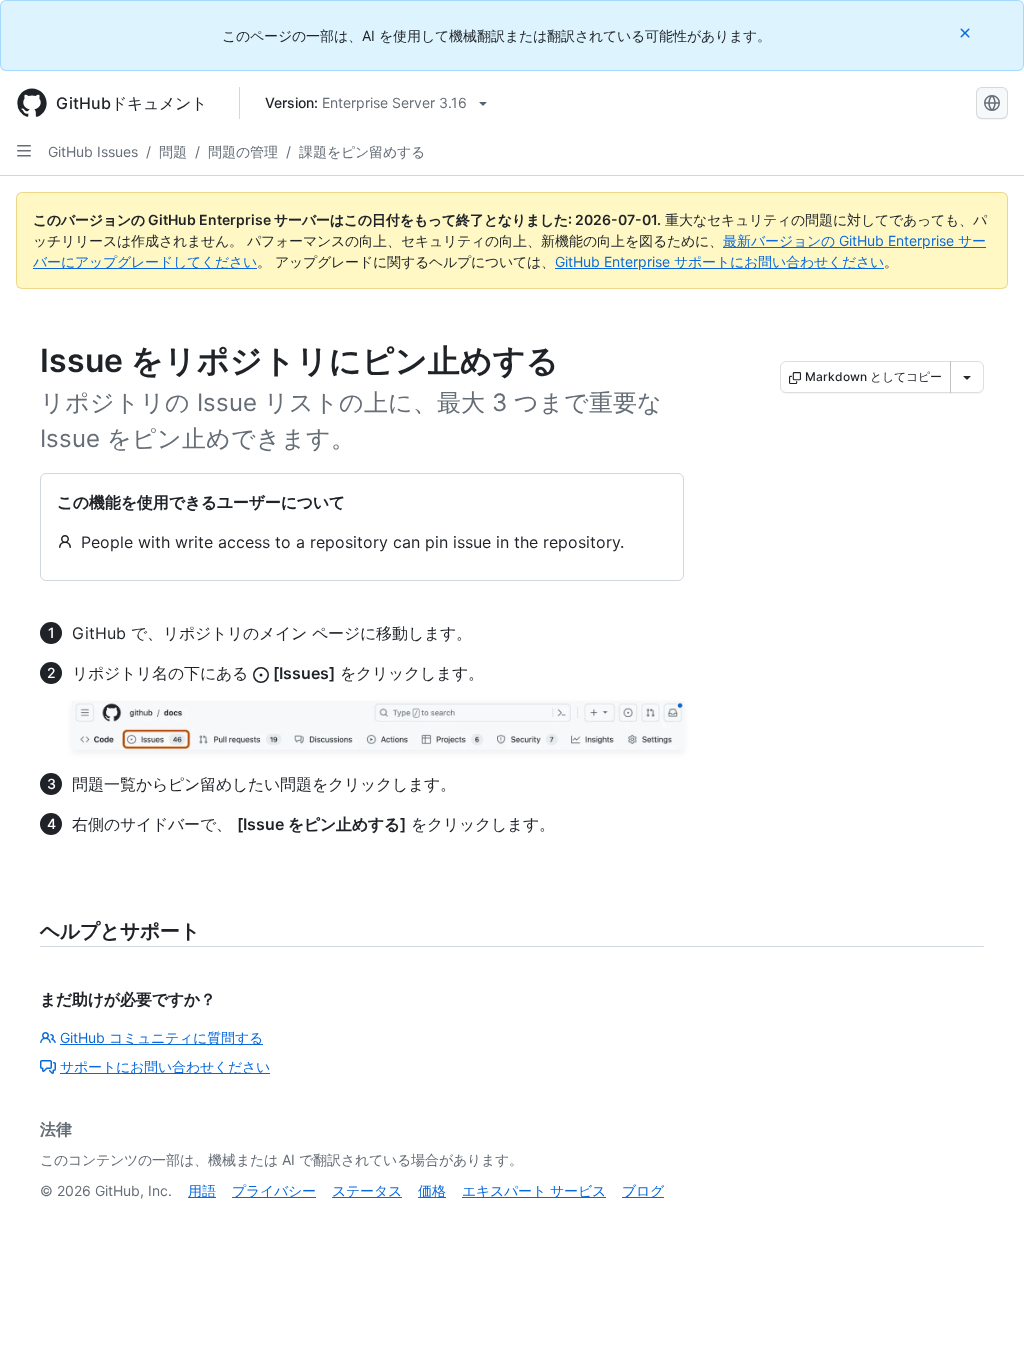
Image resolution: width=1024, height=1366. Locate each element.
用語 (202, 1190)
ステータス (367, 1190)
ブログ (643, 1190)
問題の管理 (243, 151)
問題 (173, 151)
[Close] (967, 32)
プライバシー (274, 1190)
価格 (432, 1190)
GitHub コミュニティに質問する (161, 1037)
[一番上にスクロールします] (980, 1322)
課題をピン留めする (362, 151)
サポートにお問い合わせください (165, 1066)
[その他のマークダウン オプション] (967, 377)
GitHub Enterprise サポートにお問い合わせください (719, 261)
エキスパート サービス (534, 1190)
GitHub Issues (93, 151)
